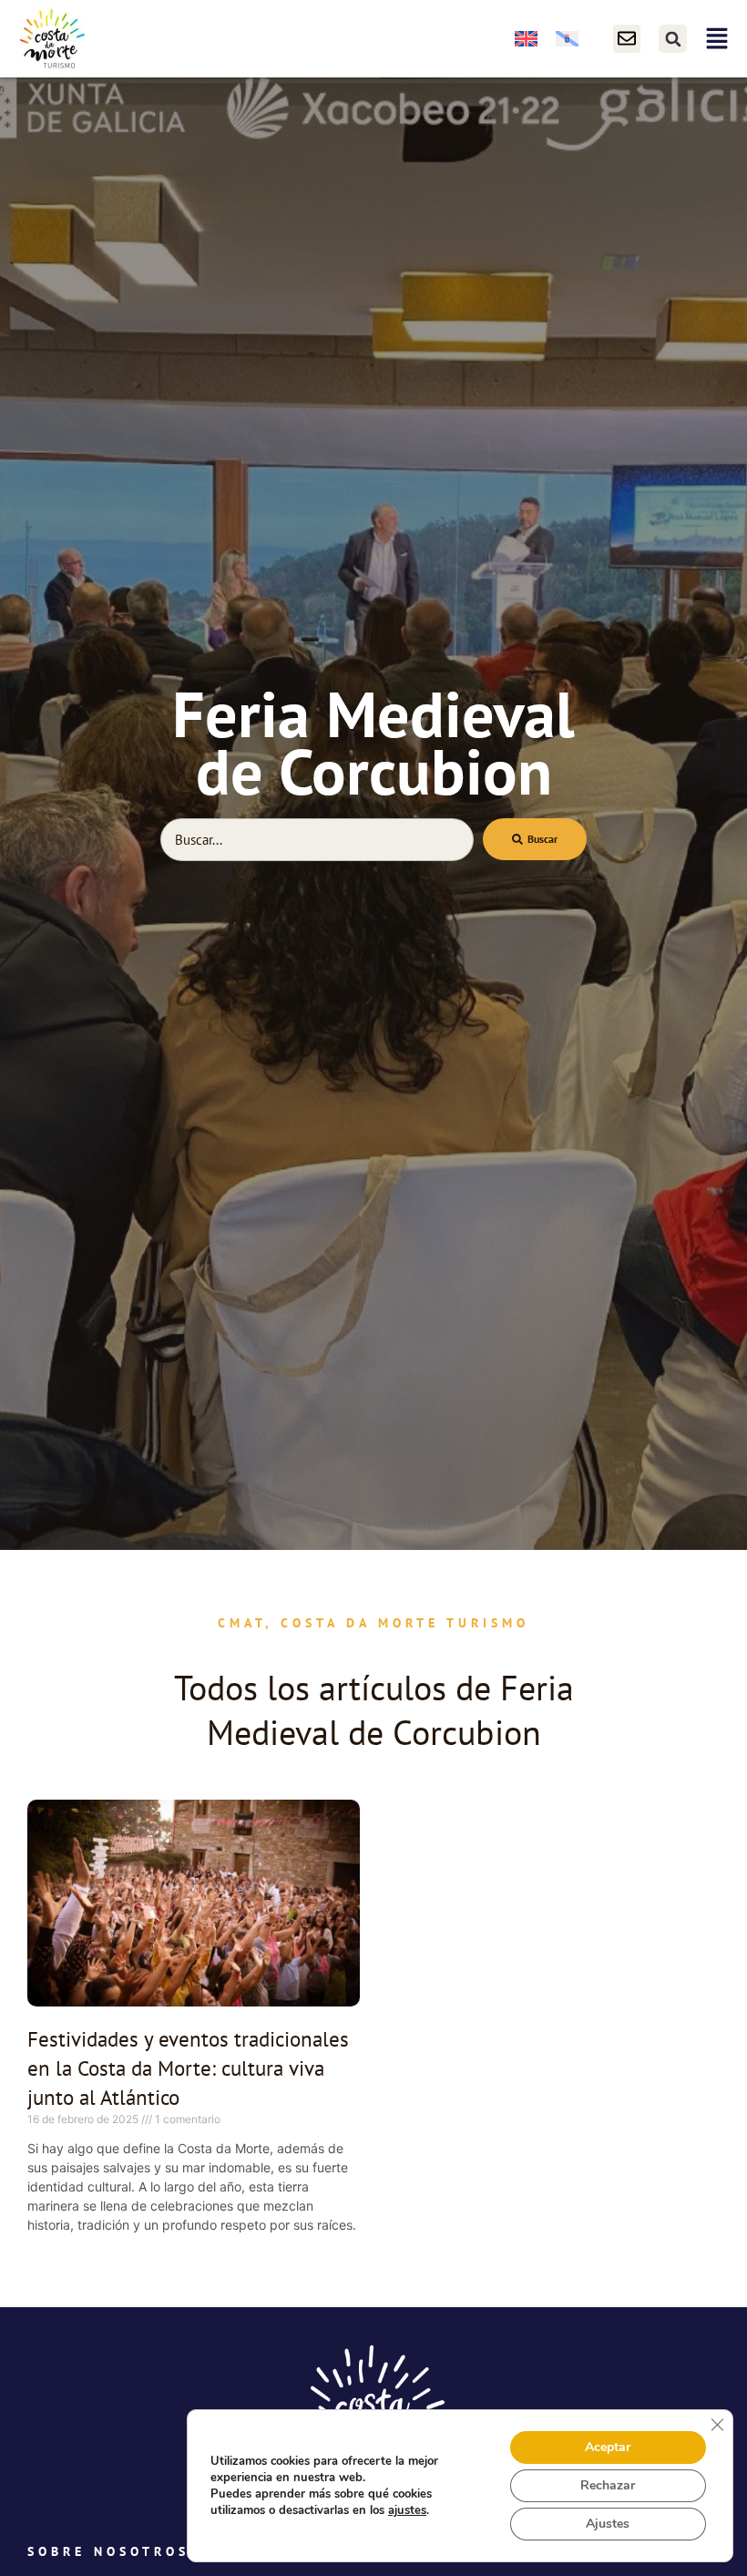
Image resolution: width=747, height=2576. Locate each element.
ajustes (407, 2510)
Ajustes (608, 2524)
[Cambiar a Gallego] (567, 39)
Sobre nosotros (108, 2551)
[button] (673, 39)
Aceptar (608, 2447)
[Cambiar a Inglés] (526, 39)
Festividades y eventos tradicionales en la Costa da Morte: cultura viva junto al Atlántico (188, 2068)
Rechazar (608, 2485)
